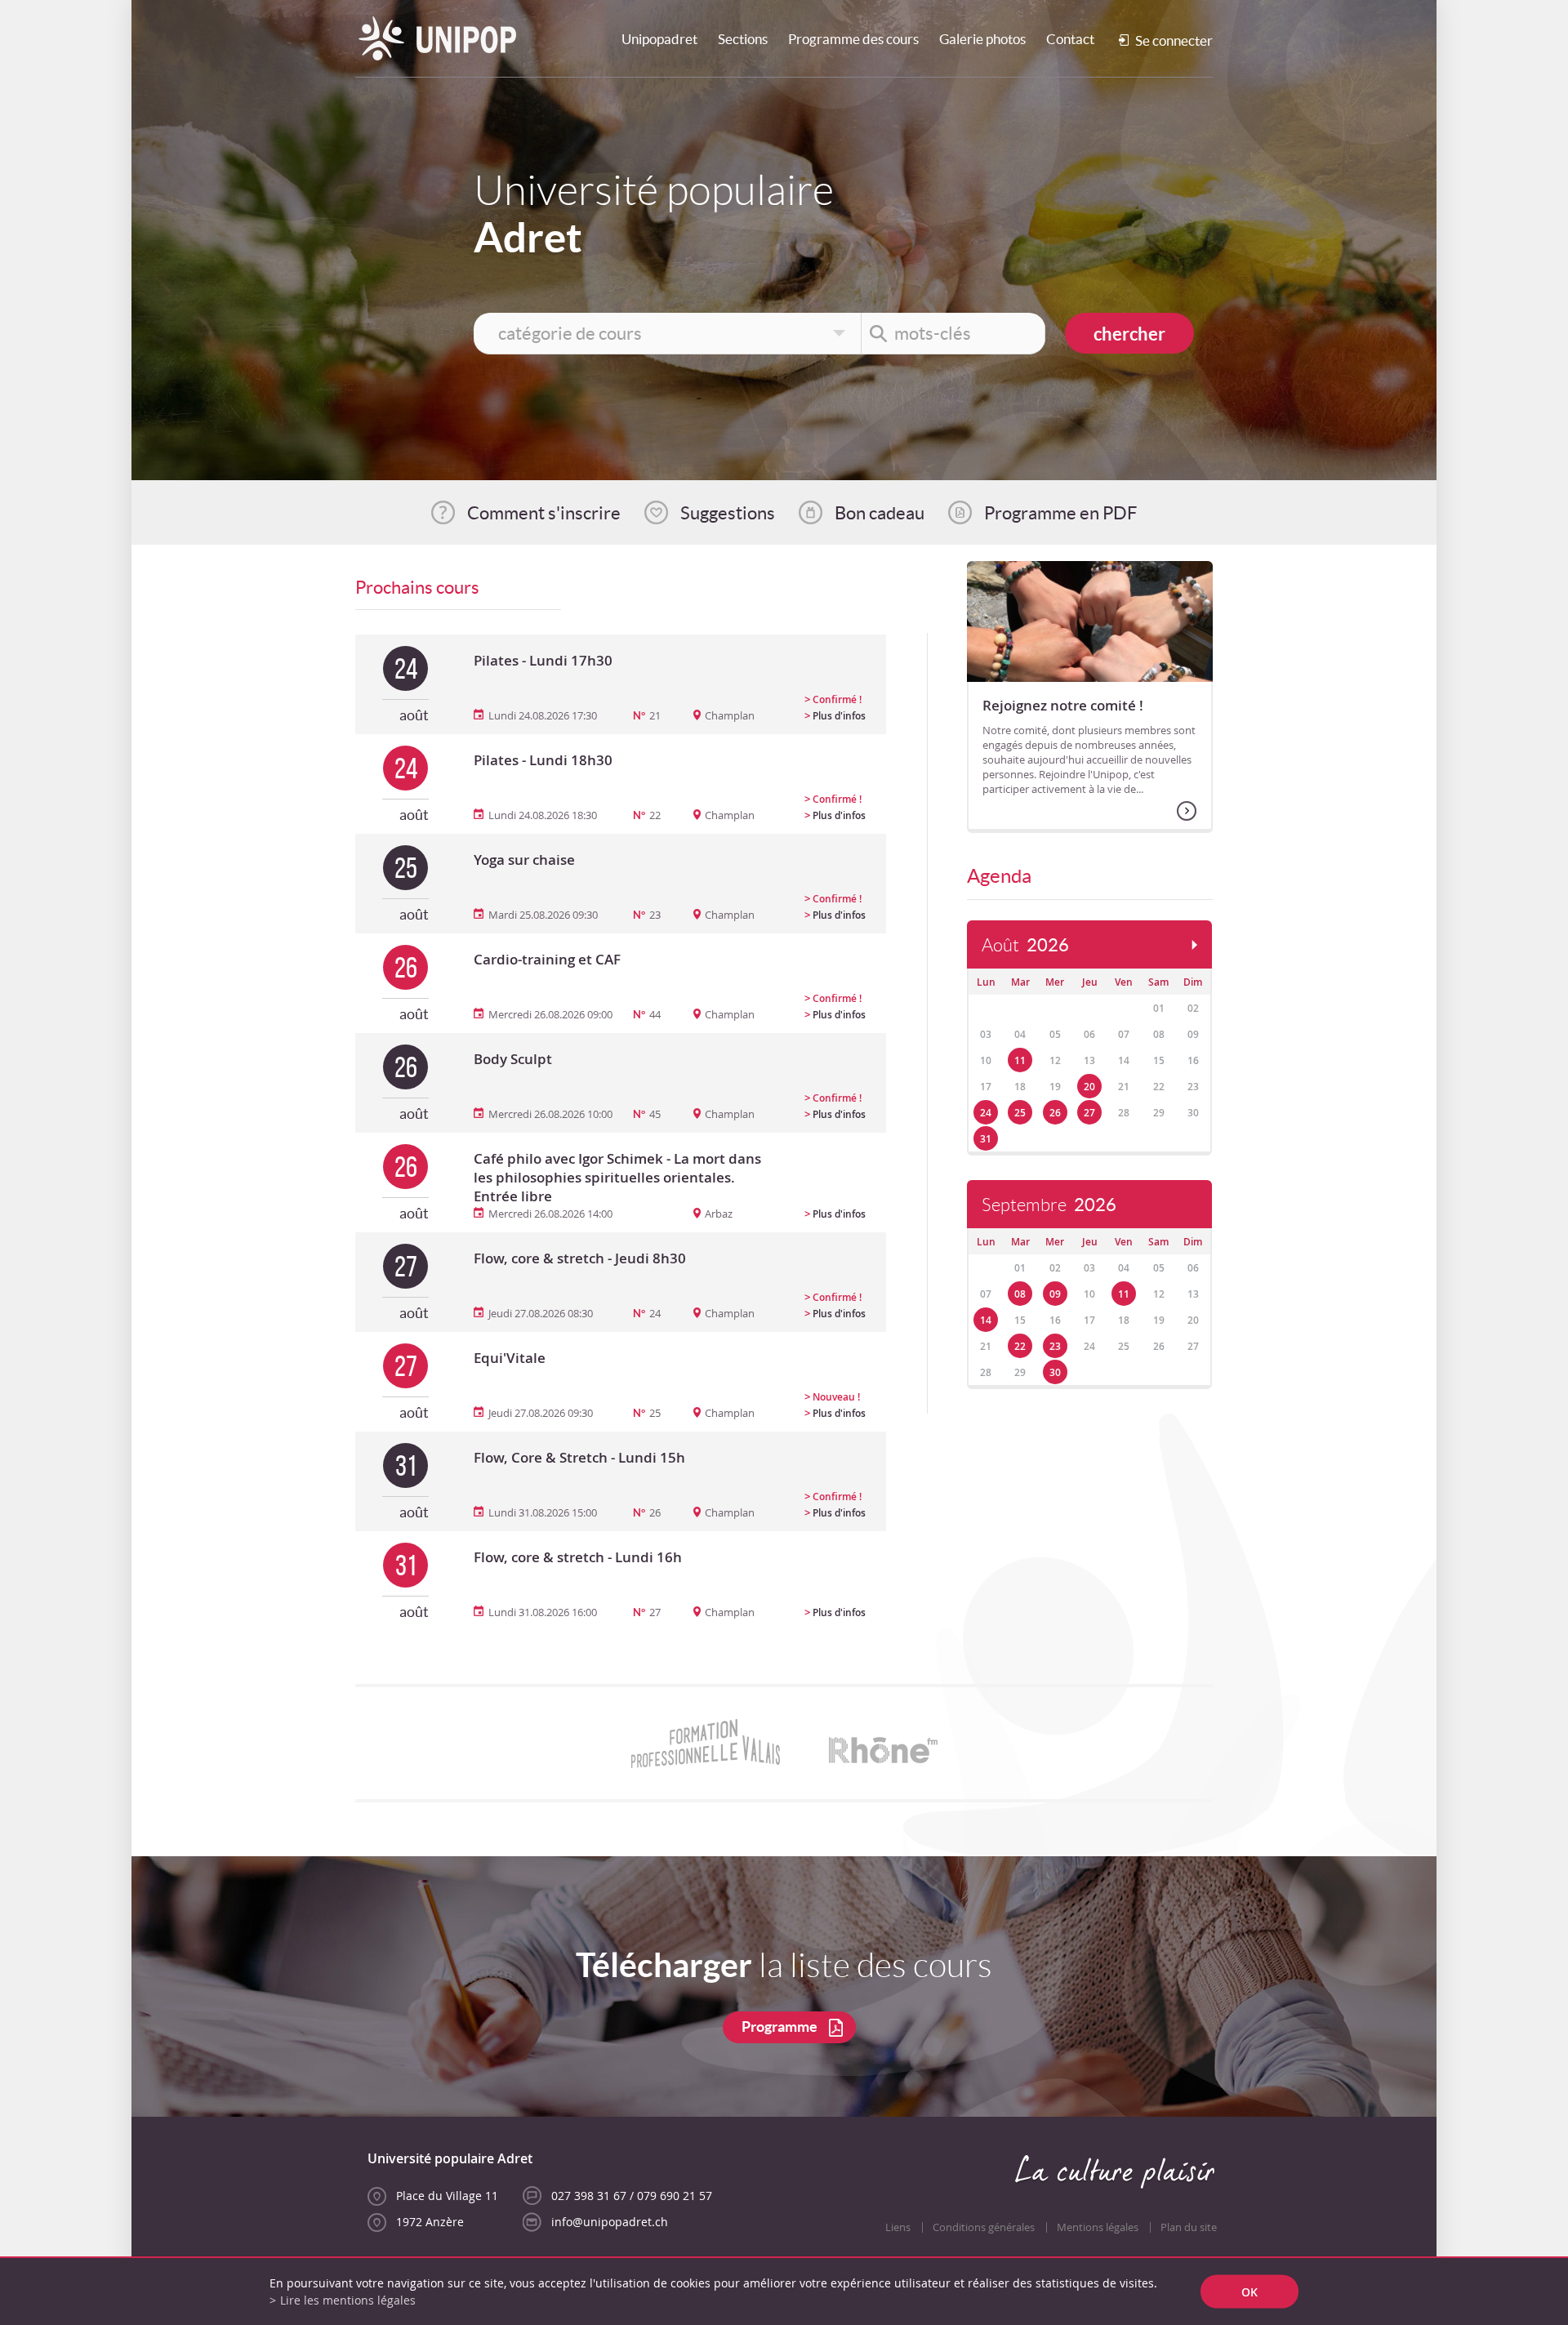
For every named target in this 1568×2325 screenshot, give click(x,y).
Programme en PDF (1060, 513)
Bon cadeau (880, 513)
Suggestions (728, 513)
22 (1020, 1346)
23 (1055, 1346)
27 (1089, 1113)
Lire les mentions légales (348, 2300)
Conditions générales (984, 2227)
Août (1025, 945)
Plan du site (1189, 2227)
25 (1020, 1113)
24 (986, 1113)
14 (986, 1320)
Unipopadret (659, 39)
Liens (898, 2227)
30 (1055, 1372)
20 (1089, 1087)
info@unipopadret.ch (610, 2222)
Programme (780, 2027)
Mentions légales (1098, 2227)
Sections (743, 39)
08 (1020, 1294)
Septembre (1049, 1205)
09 (1055, 1294)
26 (1055, 1113)
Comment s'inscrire (544, 513)
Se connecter (1174, 40)
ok (1249, 2292)
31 (986, 1139)
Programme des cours (853, 39)
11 (1020, 1060)
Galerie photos (982, 39)
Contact (1070, 39)
